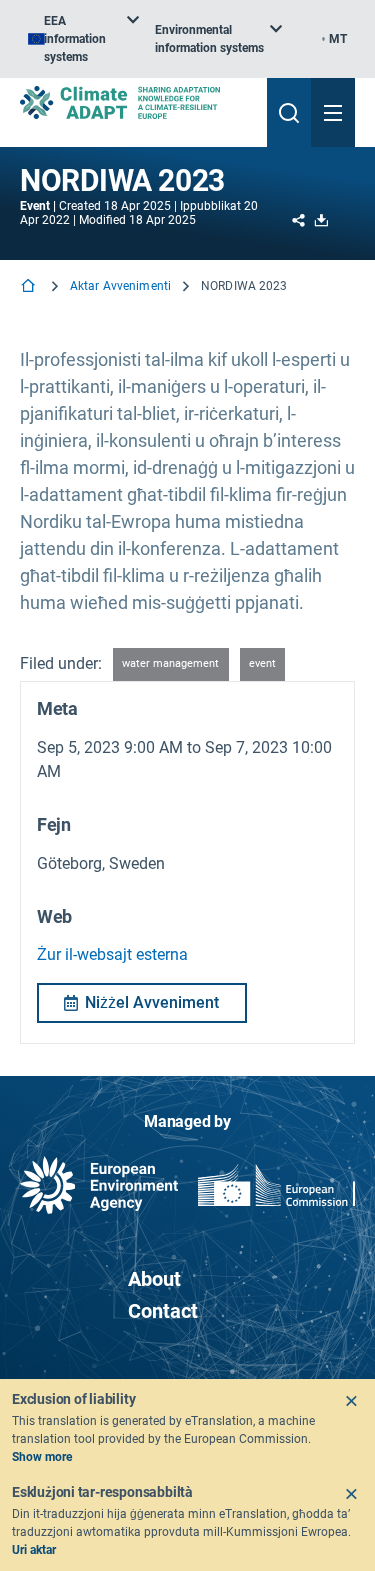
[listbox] (83, 39)
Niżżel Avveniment (152, 1002)
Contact (163, 1311)
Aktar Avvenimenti (120, 286)
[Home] (30, 287)
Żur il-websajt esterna (112, 954)
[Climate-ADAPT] (135, 102)
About (154, 1279)
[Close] (351, 1401)
